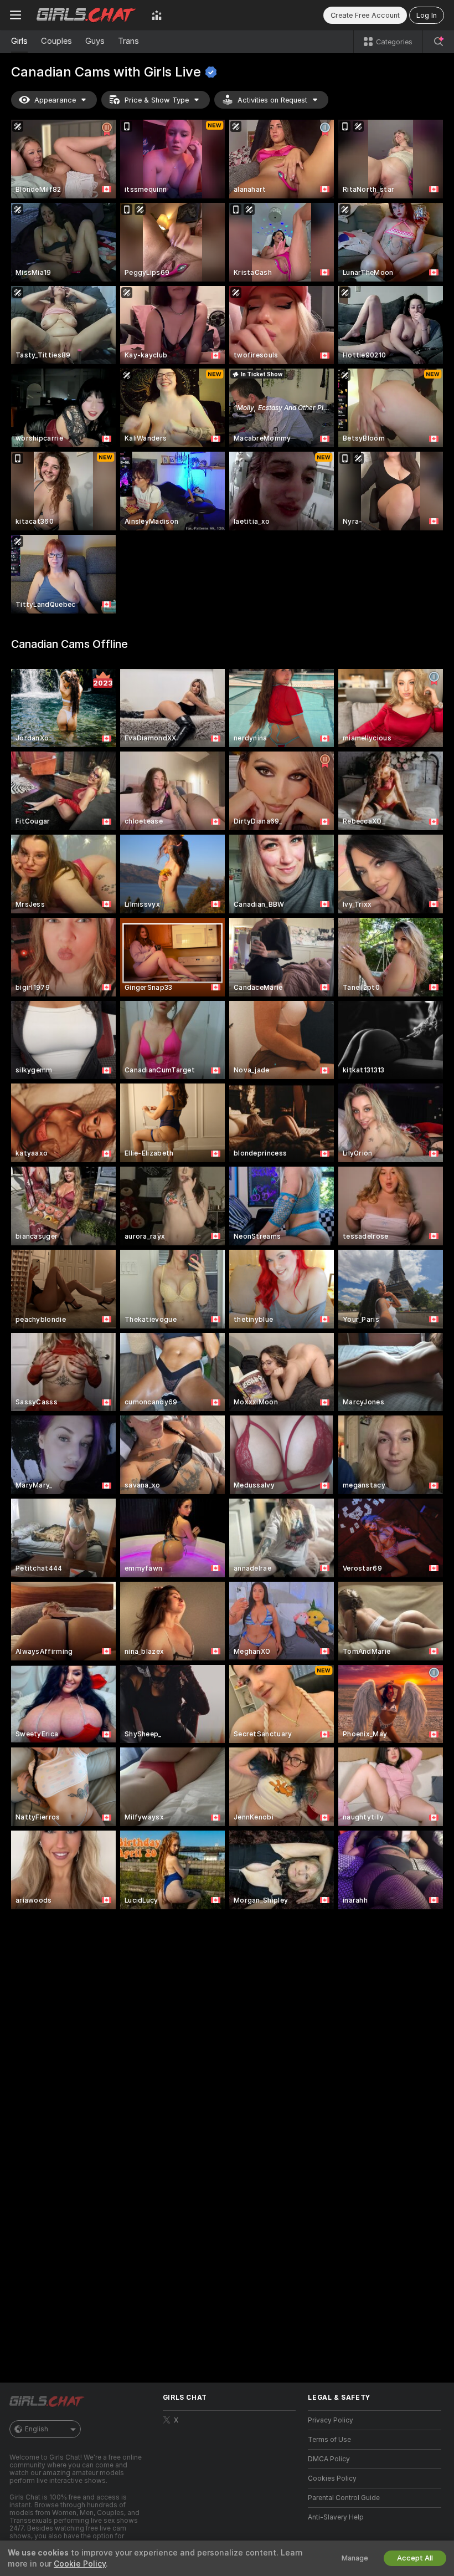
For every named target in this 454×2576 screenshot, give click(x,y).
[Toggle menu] (16, 15)
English (37, 2429)
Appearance (55, 100)
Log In (427, 15)
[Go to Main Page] (86, 15)
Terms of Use (329, 2440)
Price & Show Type (157, 100)
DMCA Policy (329, 2459)
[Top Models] (157, 15)
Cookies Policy (332, 2478)
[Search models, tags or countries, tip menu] (438, 42)
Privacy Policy (331, 2420)
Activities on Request (272, 100)
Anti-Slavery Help (336, 2517)
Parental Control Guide (344, 2498)
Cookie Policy (80, 2564)
